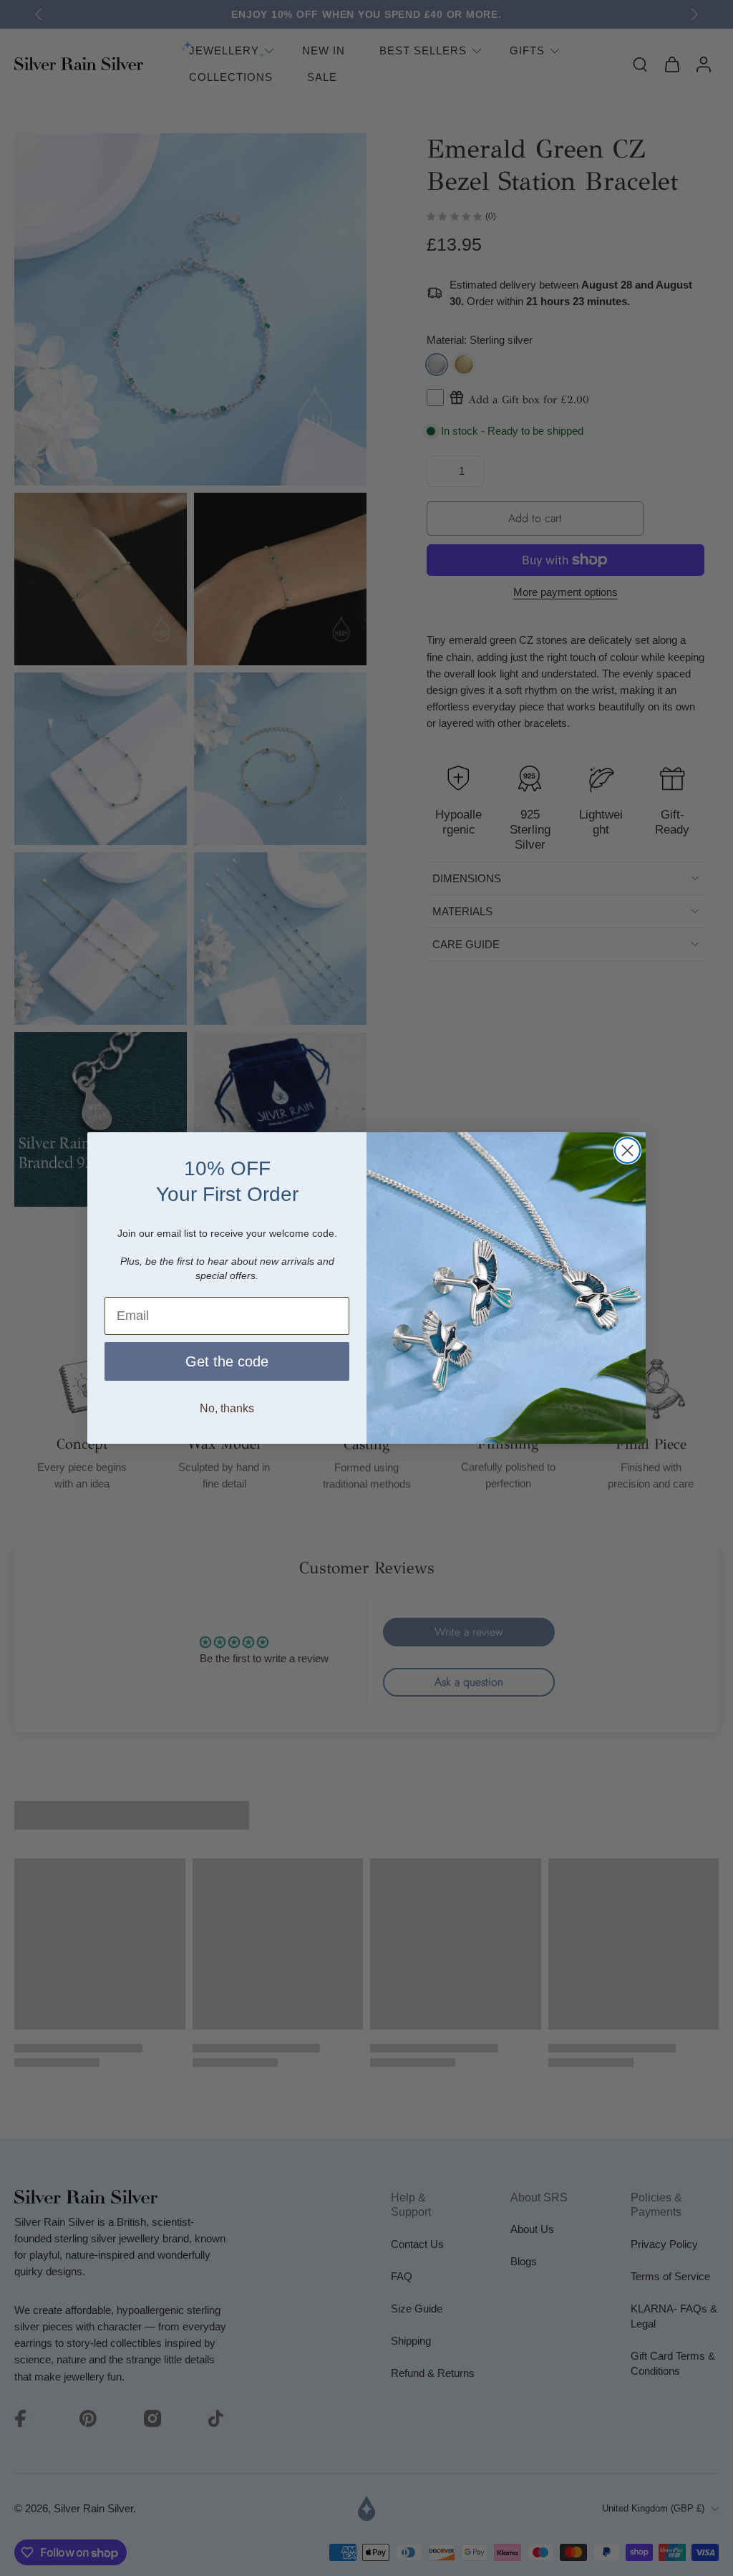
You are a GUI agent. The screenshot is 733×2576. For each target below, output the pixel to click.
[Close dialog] (627, 1150)
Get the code (227, 1361)
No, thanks (227, 1408)
